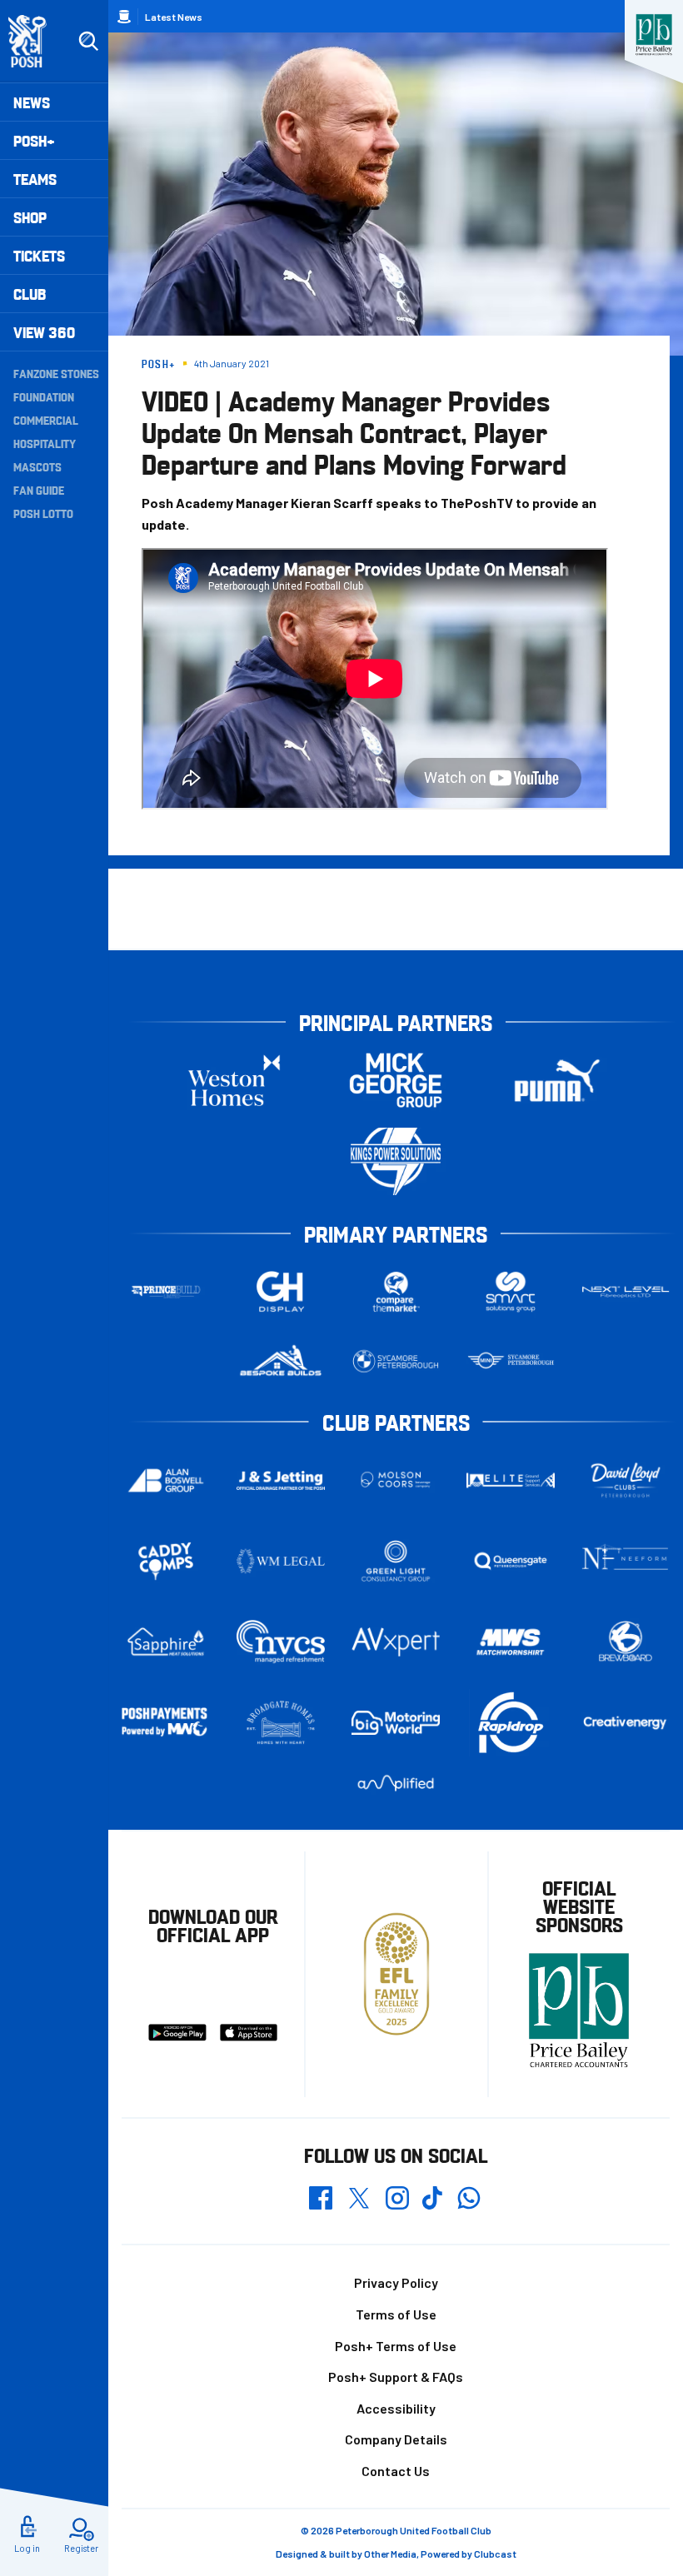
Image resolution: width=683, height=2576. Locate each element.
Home (124, 17)
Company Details (396, 2439)
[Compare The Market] (396, 1292)
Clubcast (495, 2554)
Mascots (37, 466)
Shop (30, 217)
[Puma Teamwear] (557, 1081)
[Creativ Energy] (626, 1723)
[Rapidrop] (511, 1723)
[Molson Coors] (396, 1480)
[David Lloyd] (626, 1480)
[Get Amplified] (396, 1783)
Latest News (174, 17)
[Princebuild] (166, 1292)
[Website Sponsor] (654, 35)
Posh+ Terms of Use (396, 2346)
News (32, 102)
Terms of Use (396, 2314)
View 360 (44, 332)
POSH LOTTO (43, 513)
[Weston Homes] (234, 1081)
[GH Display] (281, 1292)
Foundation (44, 396)
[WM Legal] (281, 1561)
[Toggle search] (88, 42)
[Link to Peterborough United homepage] (35, 41)
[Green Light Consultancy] (396, 1561)
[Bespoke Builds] (281, 1361)
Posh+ (34, 140)
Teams (35, 179)
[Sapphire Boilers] (166, 1642)
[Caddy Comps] (166, 1561)
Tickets (39, 255)
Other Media (390, 2554)
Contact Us (396, 2471)
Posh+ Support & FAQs (396, 2377)
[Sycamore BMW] (396, 1361)
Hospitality (45, 443)
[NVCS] (281, 1642)
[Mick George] (396, 1081)
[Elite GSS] (511, 1480)
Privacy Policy (396, 2282)
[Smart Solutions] (511, 1292)
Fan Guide (39, 490)
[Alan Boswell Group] (166, 1481)
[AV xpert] (396, 1642)
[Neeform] (626, 1561)
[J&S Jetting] (281, 1480)
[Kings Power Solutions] (396, 1161)
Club (30, 294)
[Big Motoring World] (396, 1722)
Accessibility (396, 2408)
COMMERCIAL (46, 420)
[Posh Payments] (166, 1723)
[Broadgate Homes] (281, 1723)
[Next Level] (626, 1292)
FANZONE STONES (56, 373)
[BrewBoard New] (626, 1642)
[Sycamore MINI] (511, 1361)
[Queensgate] (511, 1561)
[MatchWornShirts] (511, 1642)
